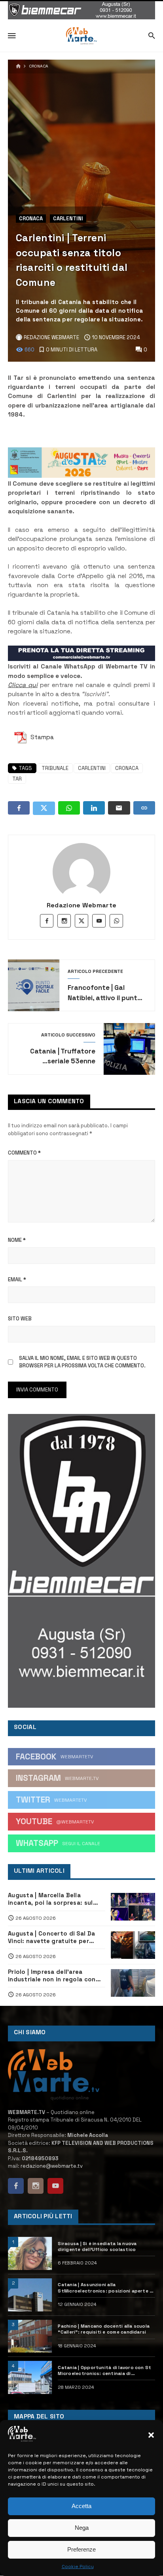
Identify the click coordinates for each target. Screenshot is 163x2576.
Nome (17, 1240)
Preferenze (81, 2549)
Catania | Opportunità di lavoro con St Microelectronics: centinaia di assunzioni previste (104, 2370)
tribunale (55, 768)
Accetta (81, 2506)
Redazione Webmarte (82, 905)
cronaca (127, 768)
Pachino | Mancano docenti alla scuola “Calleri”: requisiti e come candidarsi (104, 2329)
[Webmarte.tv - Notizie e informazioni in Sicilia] (81, 36)
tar (17, 779)
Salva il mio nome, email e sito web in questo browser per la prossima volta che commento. (82, 1362)
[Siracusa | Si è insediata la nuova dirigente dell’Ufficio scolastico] (30, 2253)
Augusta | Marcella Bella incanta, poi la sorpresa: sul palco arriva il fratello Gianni (51, 1899)
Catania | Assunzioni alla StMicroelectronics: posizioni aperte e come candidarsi (105, 2288)
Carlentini (68, 219)
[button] (151, 2435)
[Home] (18, 67)
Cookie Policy (78, 2567)
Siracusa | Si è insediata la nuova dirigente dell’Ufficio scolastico (97, 2246)
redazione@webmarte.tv (52, 2166)
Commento (24, 1153)
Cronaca (39, 66)
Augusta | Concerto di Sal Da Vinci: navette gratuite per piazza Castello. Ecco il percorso (51, 1938)
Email (17, 1280)
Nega (82, 2528)
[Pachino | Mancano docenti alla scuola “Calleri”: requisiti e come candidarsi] (30, 2336)
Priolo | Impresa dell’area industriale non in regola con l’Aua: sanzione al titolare (52, 1976)
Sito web (20, 1319)
